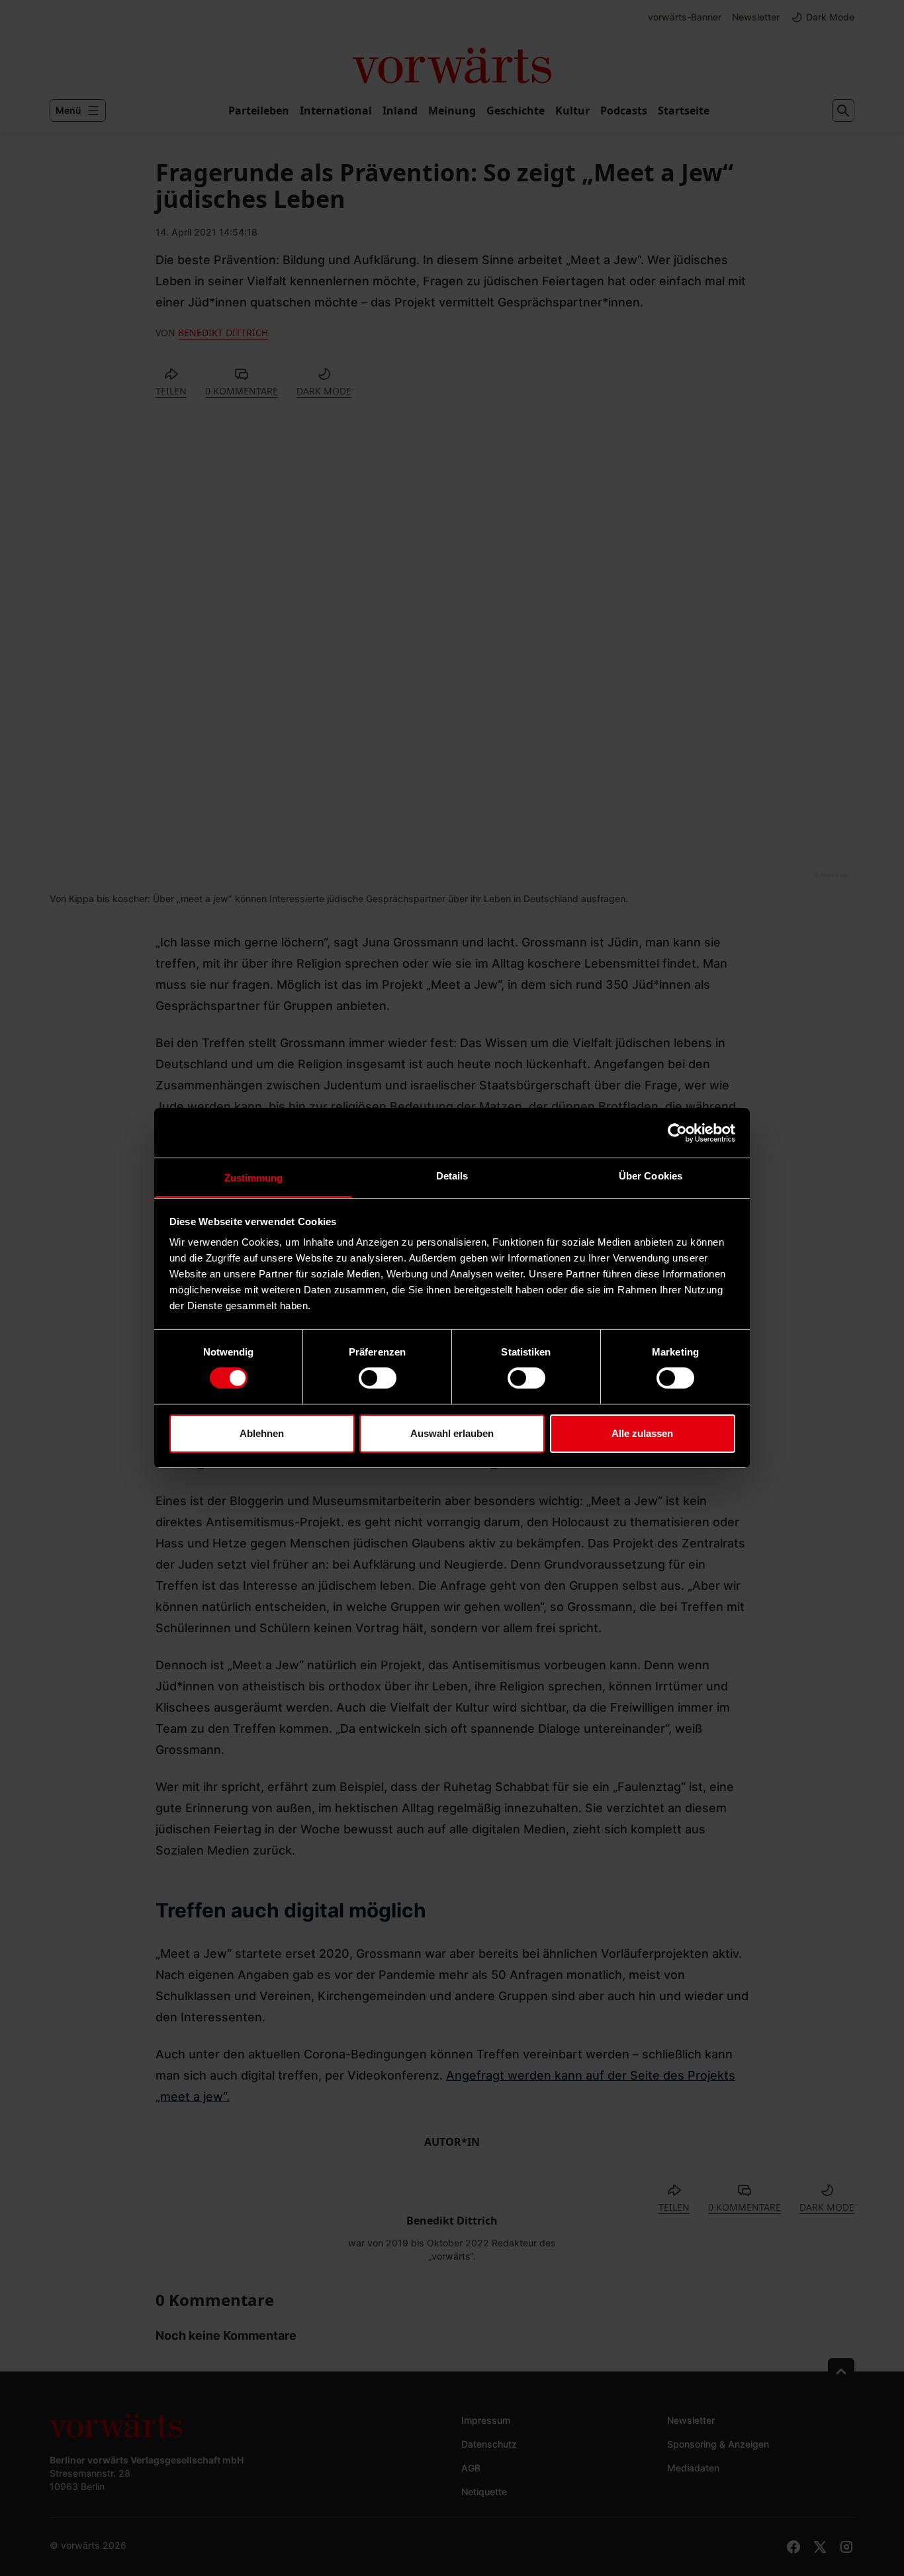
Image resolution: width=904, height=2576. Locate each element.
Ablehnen (262, 1433)
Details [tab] (452, 1176)
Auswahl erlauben (452, 1433)
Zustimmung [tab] (254, 1178)
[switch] (378, 1378)
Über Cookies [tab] (651, 1176)
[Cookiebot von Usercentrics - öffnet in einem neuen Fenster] (677, 1132)
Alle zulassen (642, 1433)
